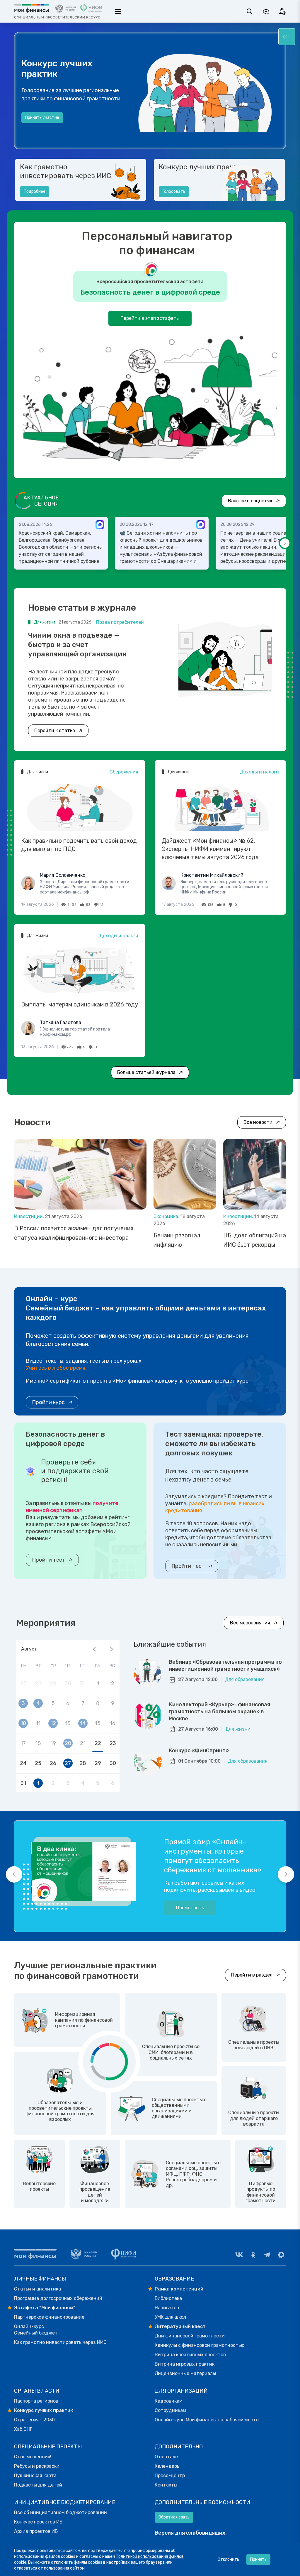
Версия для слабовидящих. (191, 2533)
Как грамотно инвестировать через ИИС (66, 171)
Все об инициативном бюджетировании (60, 2512)
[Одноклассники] (253, 2255)
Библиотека (168, 2298)
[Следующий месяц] (111, 1649)
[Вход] (282, 11)
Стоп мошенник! (33, 2457)
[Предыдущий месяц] (95, 1649)
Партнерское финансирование (49, 2317)
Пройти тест (49, 1560)
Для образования (245, 1679)
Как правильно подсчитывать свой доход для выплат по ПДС (79, 845)
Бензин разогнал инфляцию (177, 1240)
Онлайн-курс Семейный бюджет (36, 2330)
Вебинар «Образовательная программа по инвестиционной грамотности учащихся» (225, 1665)
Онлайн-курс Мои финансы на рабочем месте (207, 2420)
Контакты (166, 2485)
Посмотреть (190, 1908)
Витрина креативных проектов (190, 2355)
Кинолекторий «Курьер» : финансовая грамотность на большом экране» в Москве (219, 1712)
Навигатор (167, 2308)
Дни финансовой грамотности (190, 2336)
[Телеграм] (267, 2255)
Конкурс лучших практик (202, 167)
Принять (258, 2559)
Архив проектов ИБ (36, 2531)
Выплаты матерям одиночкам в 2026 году (80, 1004)
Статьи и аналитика (37, 2289)
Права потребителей (120, 622)
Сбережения (124, 772)
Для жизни (238, 1729)
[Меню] (287, 37)
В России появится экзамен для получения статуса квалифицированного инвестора (74, 1233)
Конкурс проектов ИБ (38, 2522)
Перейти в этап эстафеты (150, 318)
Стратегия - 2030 (34, 2420)
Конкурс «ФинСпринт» (199, 1751)
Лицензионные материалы (185, 2373)
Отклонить (228, 2559)
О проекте (35, 127)
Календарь (167, 2466)
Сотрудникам (170, 2410)
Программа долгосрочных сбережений (58, 2298)
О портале (166, 2457)
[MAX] (281, 2255)
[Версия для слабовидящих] (266, 11)
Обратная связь (174, 2517)
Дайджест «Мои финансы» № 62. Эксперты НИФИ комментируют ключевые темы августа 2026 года (210, 849)
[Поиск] (250, 11)
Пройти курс (48, 1402)
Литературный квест (180, 2326)
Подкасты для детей (38, 2485)
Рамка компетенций (179, 2289)
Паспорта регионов (36, 2401)
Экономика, (167, 1216)
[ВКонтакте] (239, 2255)
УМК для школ (170, 2317)
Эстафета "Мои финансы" (45, 2308)
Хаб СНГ (23, 2429)
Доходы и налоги (259, 772)
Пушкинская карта (35, 2476)
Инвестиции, (30, 1216)
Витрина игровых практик (185, 2364)
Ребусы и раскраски (37, 2466)
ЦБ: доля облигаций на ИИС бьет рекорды (255, 1240)
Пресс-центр (170, 2476)
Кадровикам (169, 2401)
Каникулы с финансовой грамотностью (200, 2345)
